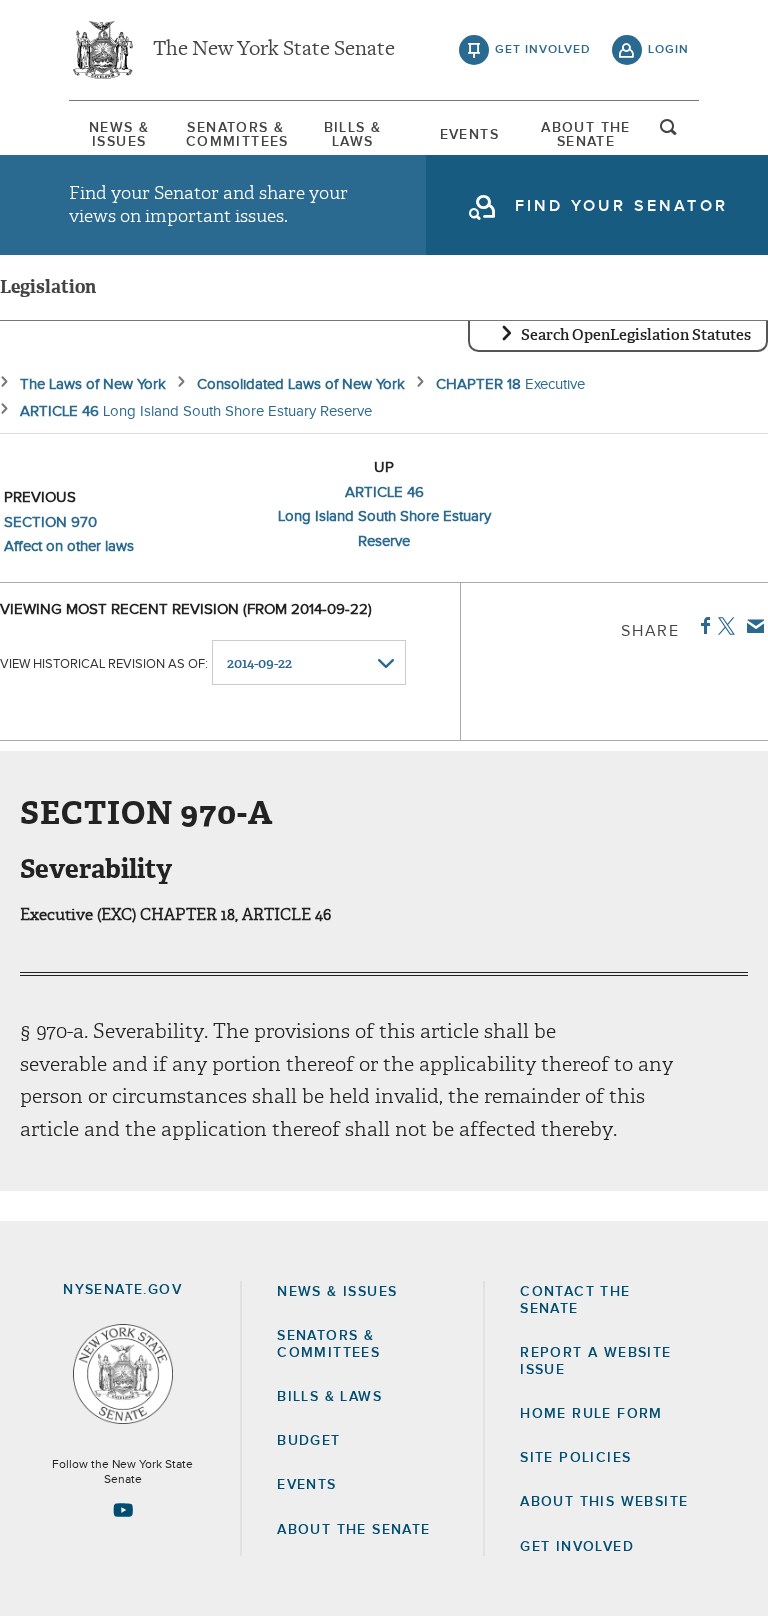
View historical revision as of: (104, 664)
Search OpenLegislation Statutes (636, 335)
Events (469, 135)
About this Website (604, 1502)
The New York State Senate (274, 50)
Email (751, 626)
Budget (308, 1441)
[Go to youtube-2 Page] (123, 1510)
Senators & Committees (236, 135)
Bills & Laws (353, 135)
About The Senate (586, 135)
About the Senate (353, 1530)
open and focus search (669, 133)
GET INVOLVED (577, 1547)
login (668, 50)
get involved (543, 50)
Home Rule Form (591, 1414)
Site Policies (575, 1458)
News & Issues (119, 135)
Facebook (701, 626)
